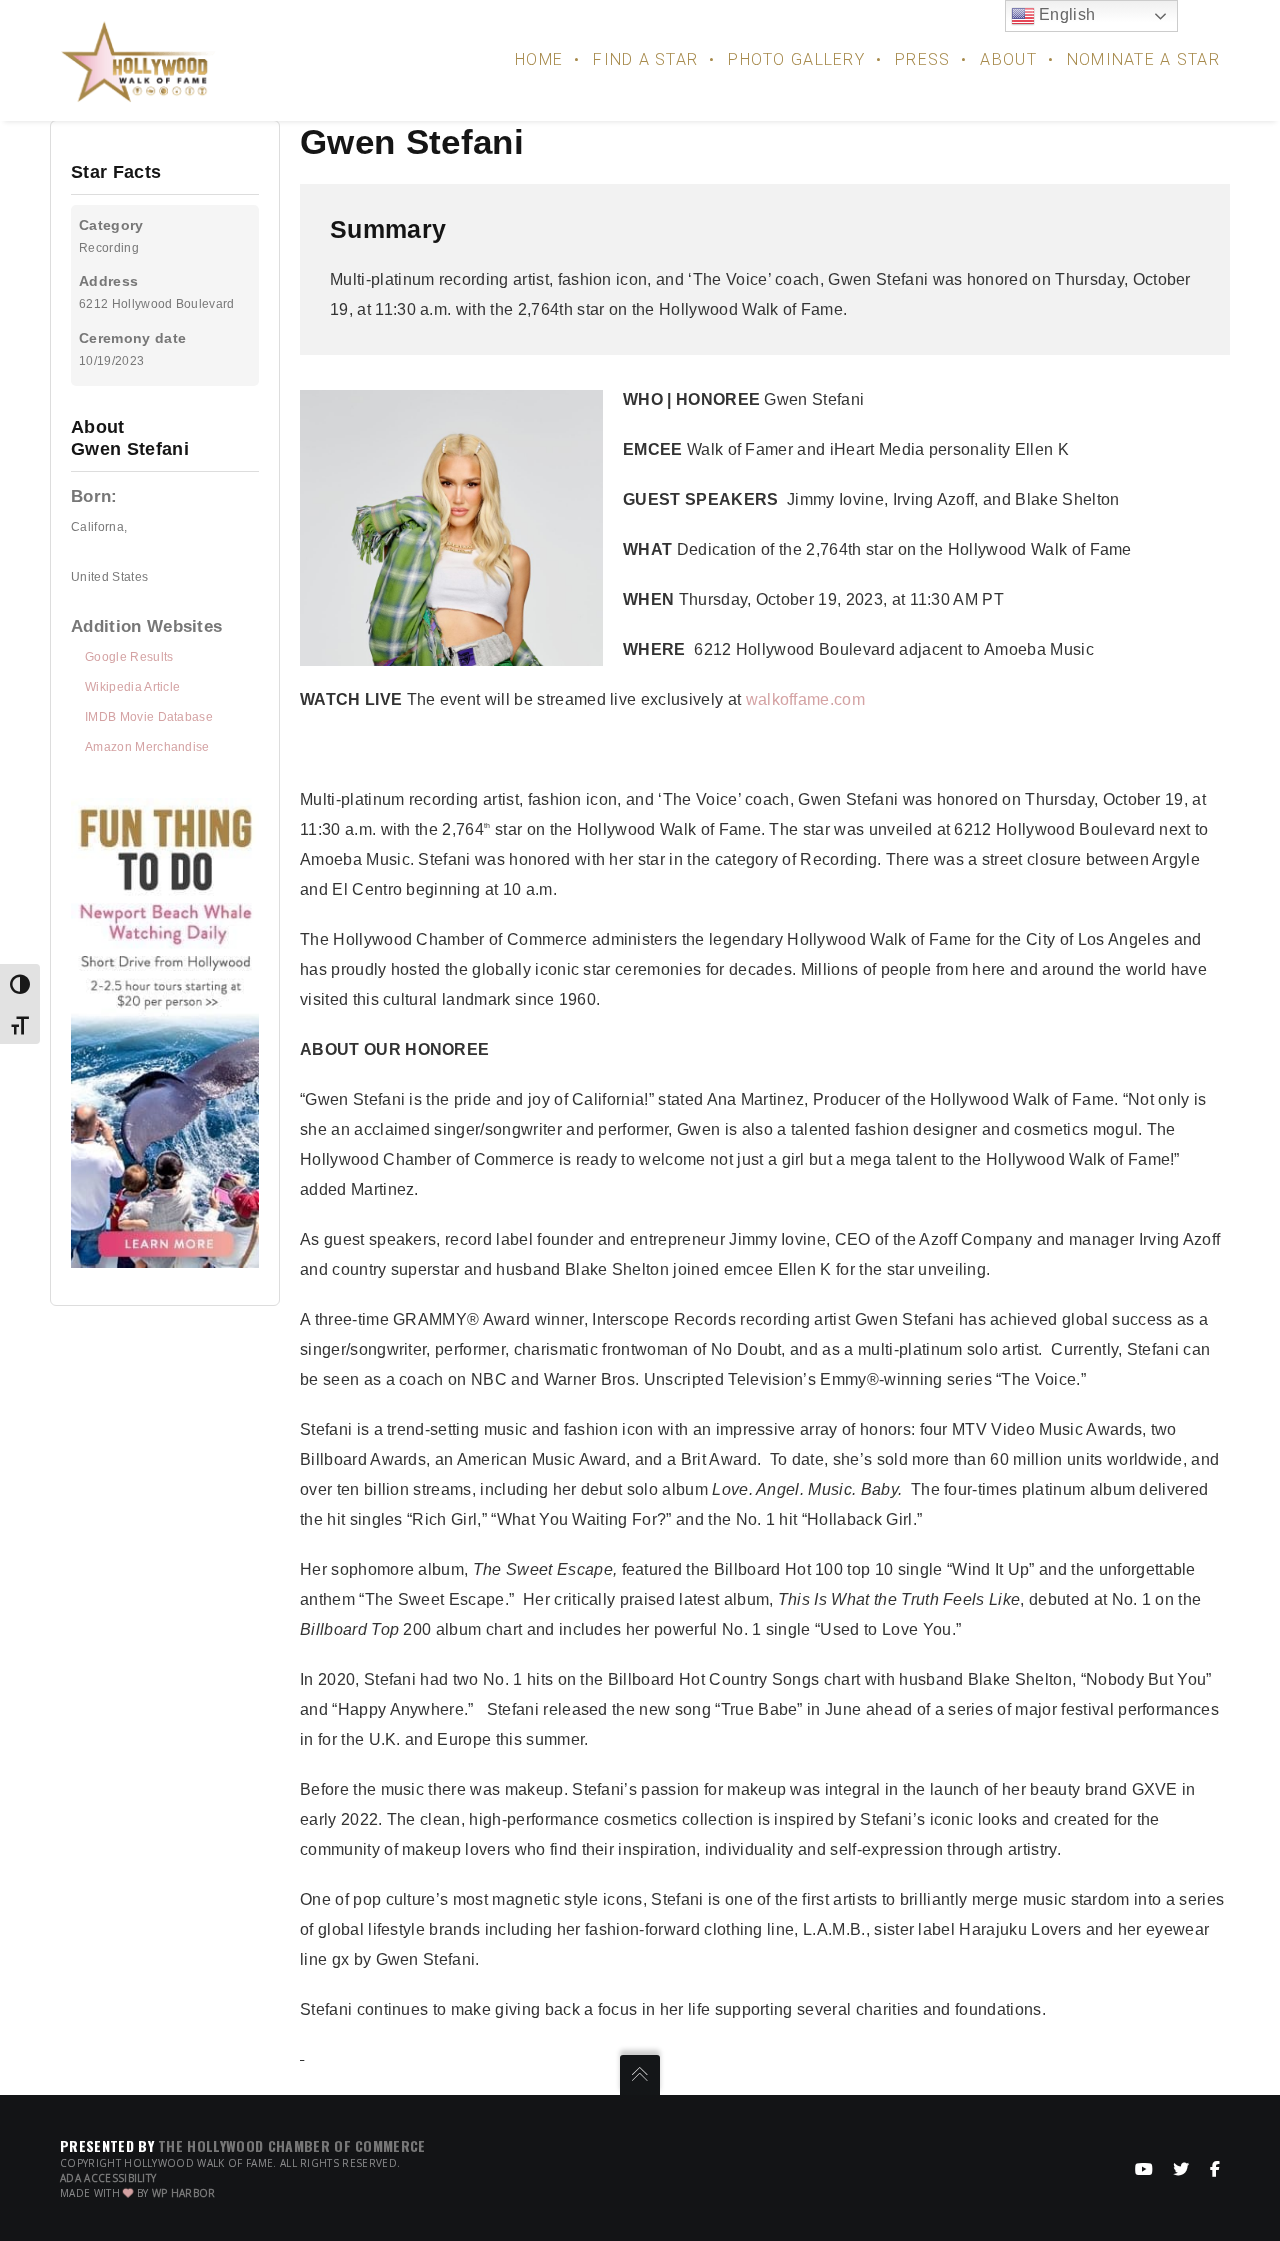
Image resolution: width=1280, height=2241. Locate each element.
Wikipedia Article (132, 687)
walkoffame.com (805, 699)
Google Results (129, 657)
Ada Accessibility (108, 2178)
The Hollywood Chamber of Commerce (292, 2145)
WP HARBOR (184, 2193)
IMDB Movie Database (149, 717)
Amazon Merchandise (147, 747)
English (1065, 14)
